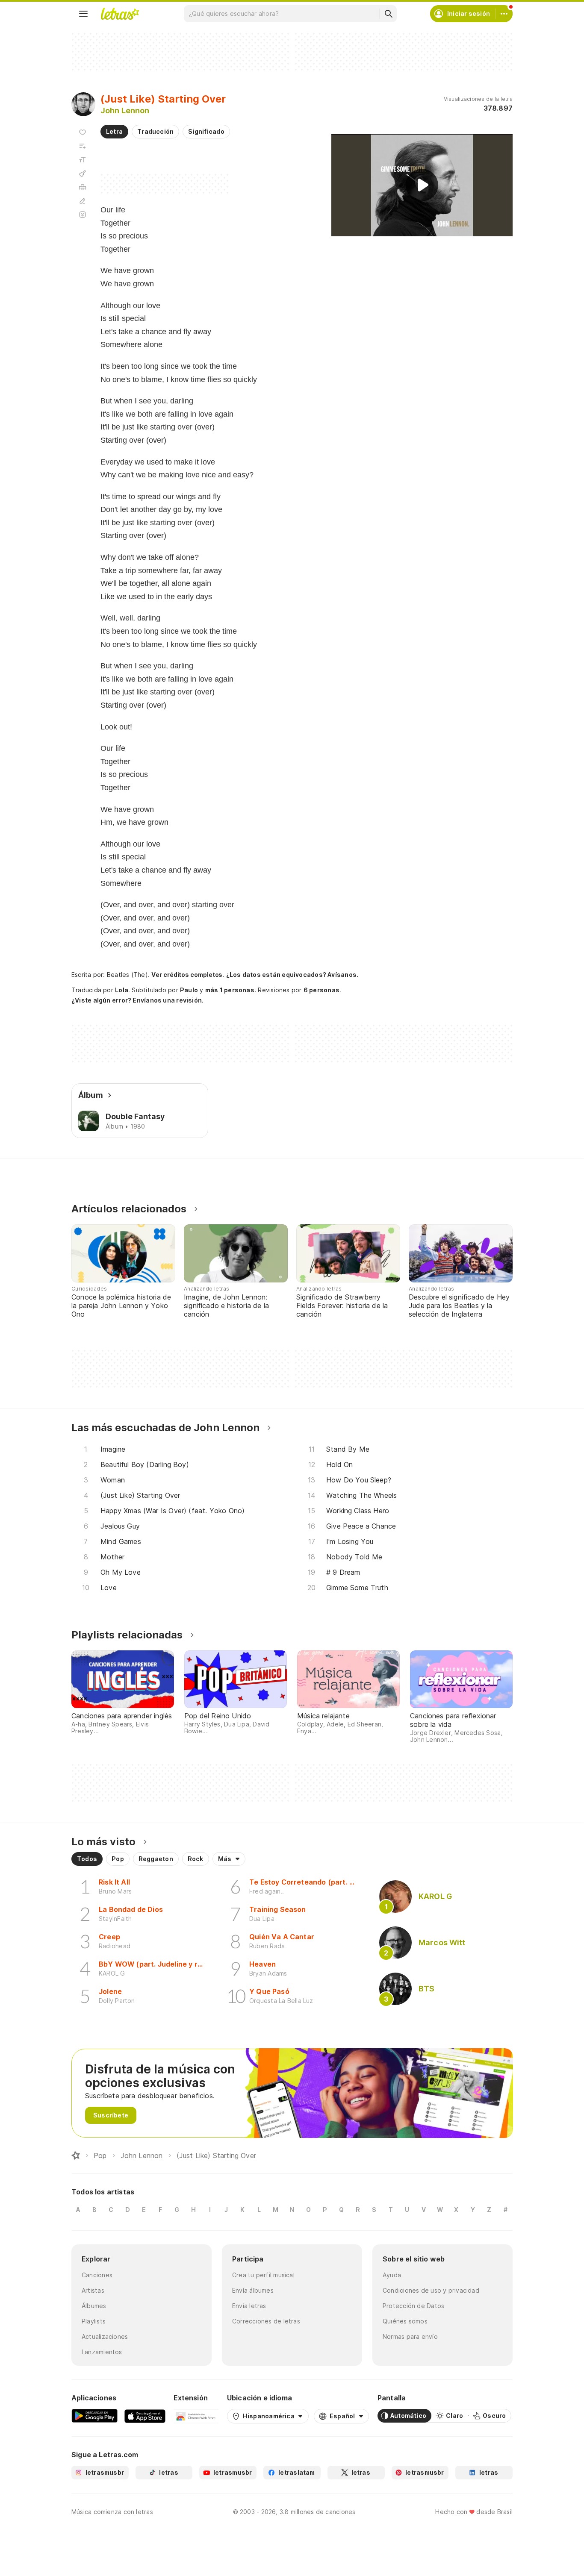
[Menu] (83, 14)
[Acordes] (83, 173)
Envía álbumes (253, 2290)
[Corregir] (83, 201)
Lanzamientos (102, 2352)
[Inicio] (76, 2155)
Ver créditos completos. (188, 975)
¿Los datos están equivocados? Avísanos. (292, 975)
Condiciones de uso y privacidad (431, 2290)
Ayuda (392, 2275)
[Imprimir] (83, 187)
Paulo (189, 990)
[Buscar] (388, 14)
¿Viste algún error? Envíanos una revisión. (137, 1000)
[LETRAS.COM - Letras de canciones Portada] (120, 14)
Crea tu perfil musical (263, 2275)
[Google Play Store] (94, 2416)
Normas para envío (410, 2336)
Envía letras (249, 2306)
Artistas (93, 2290)
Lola (122, 990)
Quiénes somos (405, 2321)
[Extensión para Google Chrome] (196, 2416)
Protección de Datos (413, 2306)
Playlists (94, 2321)
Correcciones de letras (266, 2321)
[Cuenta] (504, 14)
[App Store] (145, 2416)
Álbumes (94, 2306)
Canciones (97, 2275)
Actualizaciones (105, 2336)
